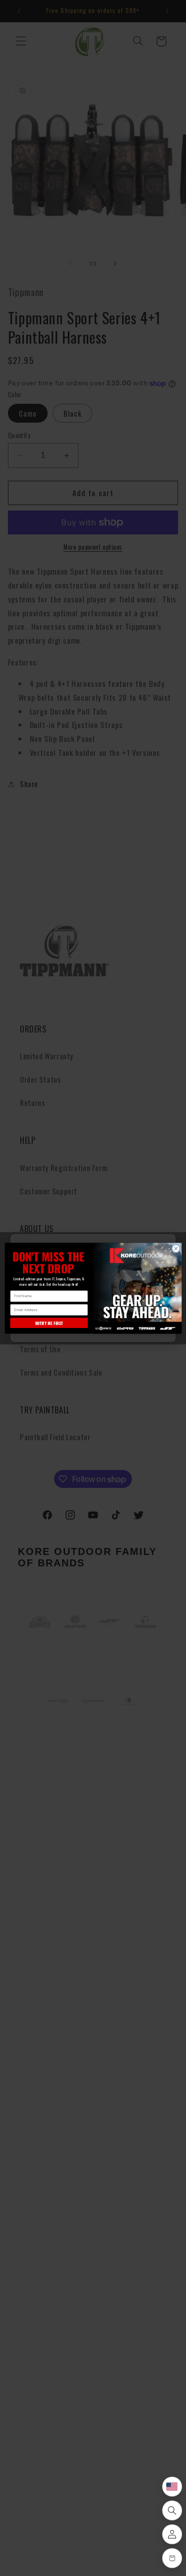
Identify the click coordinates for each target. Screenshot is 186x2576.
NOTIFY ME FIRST (49, 1323)
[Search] (172, 2510)
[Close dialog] (176, 1249)
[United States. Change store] (172, 2487)
